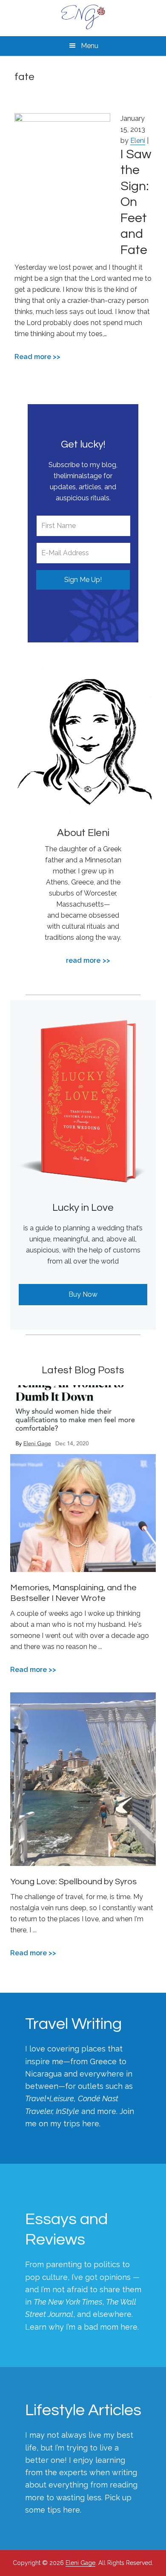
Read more (33, 357)
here (129, 2327)
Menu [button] (90, 46)
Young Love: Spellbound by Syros (73, 1882)
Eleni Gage (83, 17)
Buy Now (83, 1294)
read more (83, 960)
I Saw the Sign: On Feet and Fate (136, 202)
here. (91, 2124)
